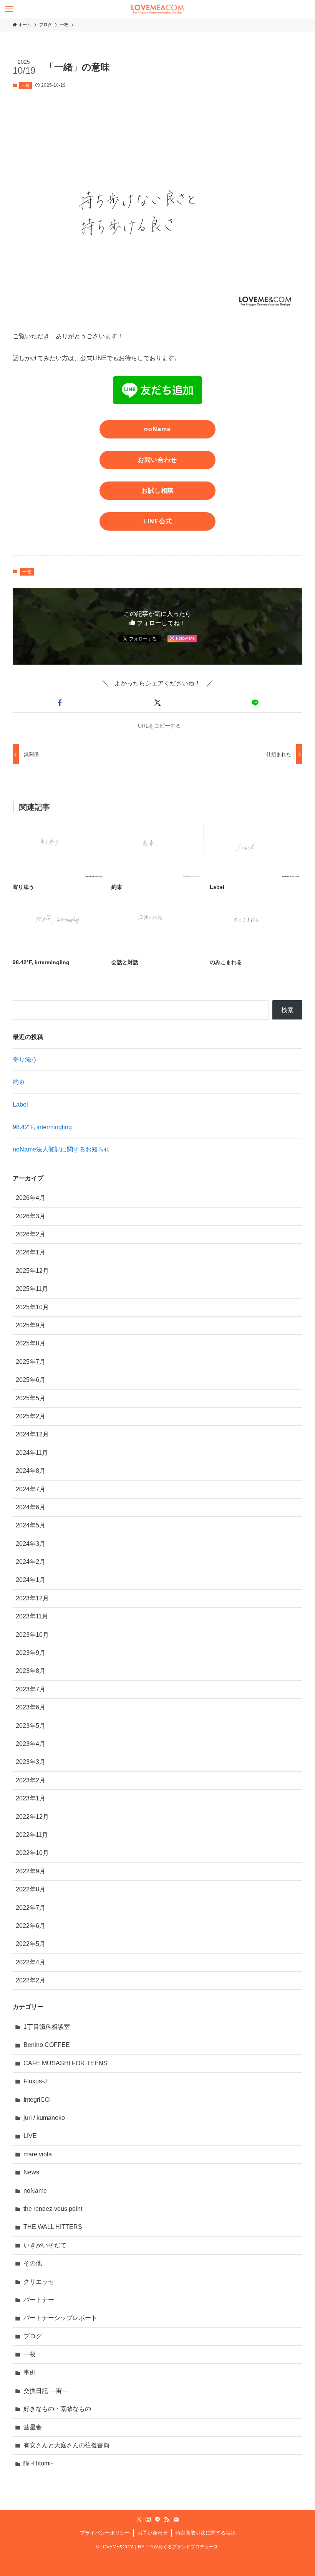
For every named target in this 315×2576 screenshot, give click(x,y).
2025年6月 (31, 1380)
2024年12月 (32, 1434)
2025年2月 (31, 1416)
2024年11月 (32, 1453)
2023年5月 (31, 1726)
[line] (157, 2520)
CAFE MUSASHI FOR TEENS (65, 2063)
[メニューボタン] (9, 9)
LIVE (30, 2136)
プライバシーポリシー (105, 2533)
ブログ (33, 2336)
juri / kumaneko (44, 2118)
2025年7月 (31, 1362)
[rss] (167, 2520)
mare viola (38, 2154)
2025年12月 (32, 1271)
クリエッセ (39, 2282)
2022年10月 (32, 1853)
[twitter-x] (139, 2520)
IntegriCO (36, 2100)
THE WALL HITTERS (53, 2227)
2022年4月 (31, 1962)
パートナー (39, 2300)
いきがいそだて (45, 2245)
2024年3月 (31, 1544)
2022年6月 (31, 1926)
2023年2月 (31, 1780)
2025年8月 (31, 1343)
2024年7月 (31, 1489)
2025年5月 (31, 1398)
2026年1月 (31, 1252)
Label (20, 1104)
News (31, 2172)
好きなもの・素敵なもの (57, 2409)
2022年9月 (31, 1871)
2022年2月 (31, 1980)
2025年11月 (32, 1289)
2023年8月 (31, 1671)
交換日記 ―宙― (46, 2391)
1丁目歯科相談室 (47, 2027)
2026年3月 (31, 1216)
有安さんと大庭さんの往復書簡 (66, 2445)
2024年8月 (31, 1471)
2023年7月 (31, 1689)
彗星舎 (33, 2427)
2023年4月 (31, 1744)
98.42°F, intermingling (42, 1127)
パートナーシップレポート (60, 2318)
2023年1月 (31, 1798)
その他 (33, 2263)
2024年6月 (31, 1507)
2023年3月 (31, 1762)
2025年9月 (31, 1325)
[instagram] (148, 2520)
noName (35, 2191)
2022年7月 (31, 1908)
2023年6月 (31, 1707)
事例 (30, 2372)
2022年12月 (32, 1817)
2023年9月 (31, 1653)
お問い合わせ (153, 2533)
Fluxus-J (35, 2081)
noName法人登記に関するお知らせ (61, 1149)
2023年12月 (32, 1598)
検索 (287, 1010)
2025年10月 (32, 1307)
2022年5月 (31, 1944)
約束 (19, 1082)
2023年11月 (32, 1616)
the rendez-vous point (53, 2209)
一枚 (26, 85)
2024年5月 (31, 1525)
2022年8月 (31, 1889)
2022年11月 (32, 1835)
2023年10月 (32, 1635)
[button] (60, 703)
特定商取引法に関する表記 (206, 2533)
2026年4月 (31, 1198)
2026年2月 (31, 1234)
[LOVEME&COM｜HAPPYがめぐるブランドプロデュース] (157, 9)
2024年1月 (31, 1580)
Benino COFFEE (47, 2045)
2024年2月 (31, 1562)
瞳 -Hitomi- (38, 2463)
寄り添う (25, 1060)
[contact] (176, 2520)
